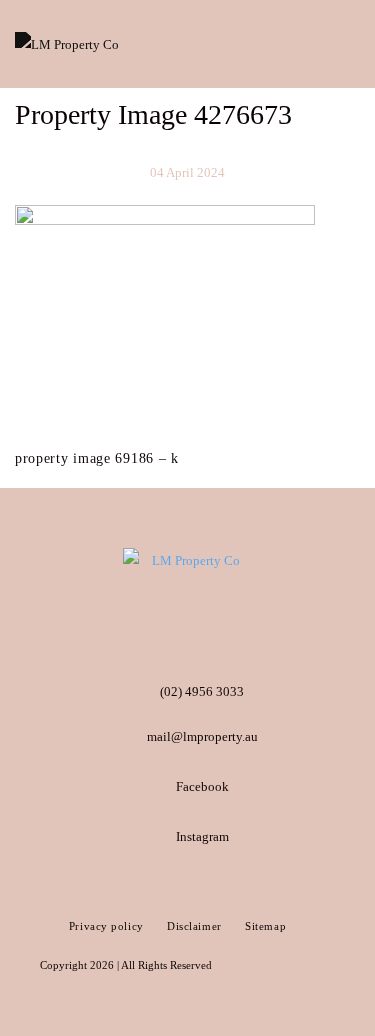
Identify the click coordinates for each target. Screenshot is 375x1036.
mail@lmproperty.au (202, 736)
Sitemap (265, 926)
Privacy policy (108, 926)
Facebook (202, 786)
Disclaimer (196, 926)
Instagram (202, 836)
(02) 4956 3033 (202, 691)
